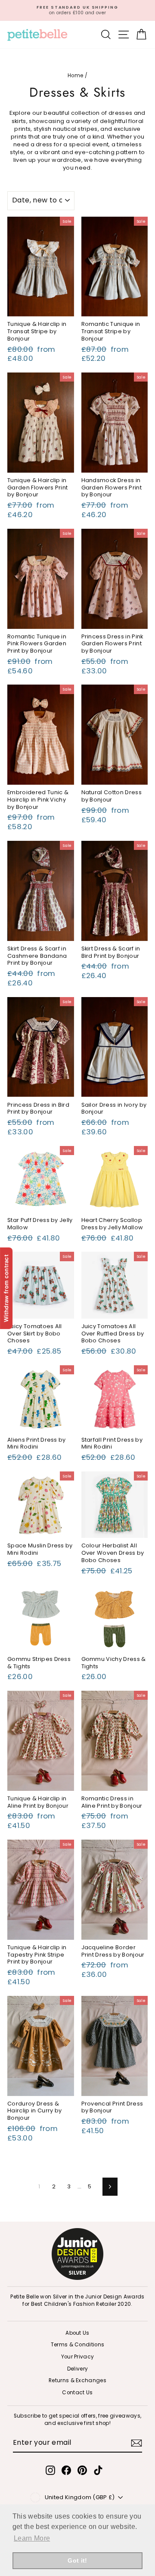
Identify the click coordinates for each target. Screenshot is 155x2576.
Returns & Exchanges (77, 2380)
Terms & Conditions (78, 2345)
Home (75, 76)
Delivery (78, 2369)
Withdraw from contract (6, 1288)
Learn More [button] (32, 2538)
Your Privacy (78, 2357)
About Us (77, 2333)
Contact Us (77, 2393)
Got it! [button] (77, 2560)
